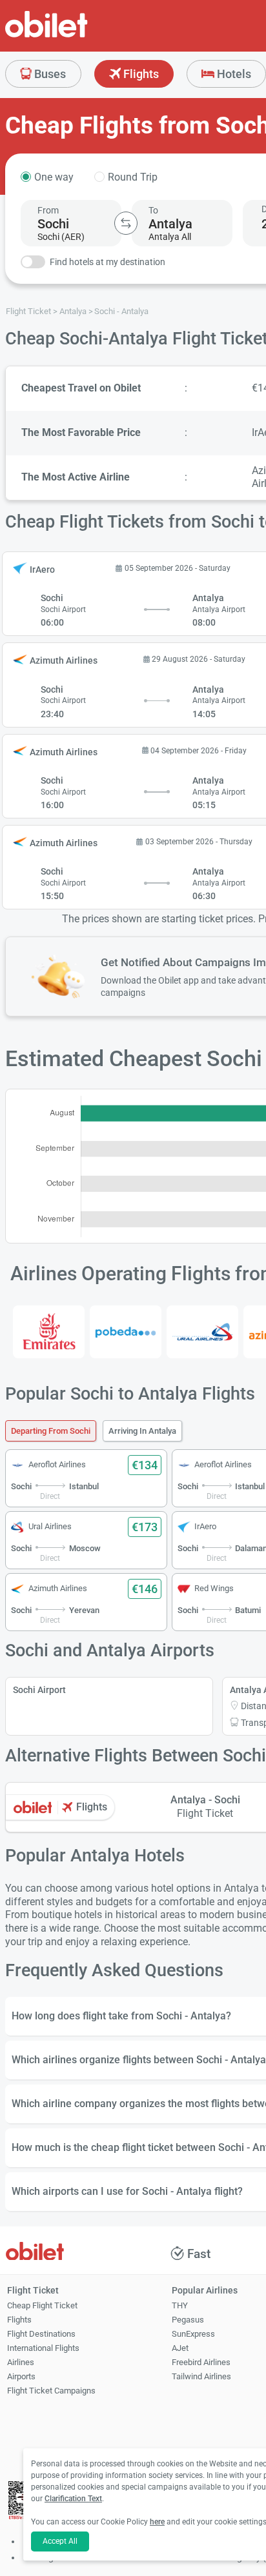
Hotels (233, 74)
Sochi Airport (39, 1690)
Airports (21, 2376)
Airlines (21, 2362)
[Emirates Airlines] (49, 1332)
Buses (49, 74)
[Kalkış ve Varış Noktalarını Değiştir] (126, 223)
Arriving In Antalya (142, 1431)
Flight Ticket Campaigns (51, 2391)
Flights (140, 74)
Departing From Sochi (51, 1431)
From (48, 210)
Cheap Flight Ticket (42, 2305)
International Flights (43, 2348)
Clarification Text (73, 2499)
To (153, 210)
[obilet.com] (77, 36)
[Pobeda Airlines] (126, 1332)
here (157, 2522)
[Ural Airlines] (202, 1332)
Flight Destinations (41, 2334)
